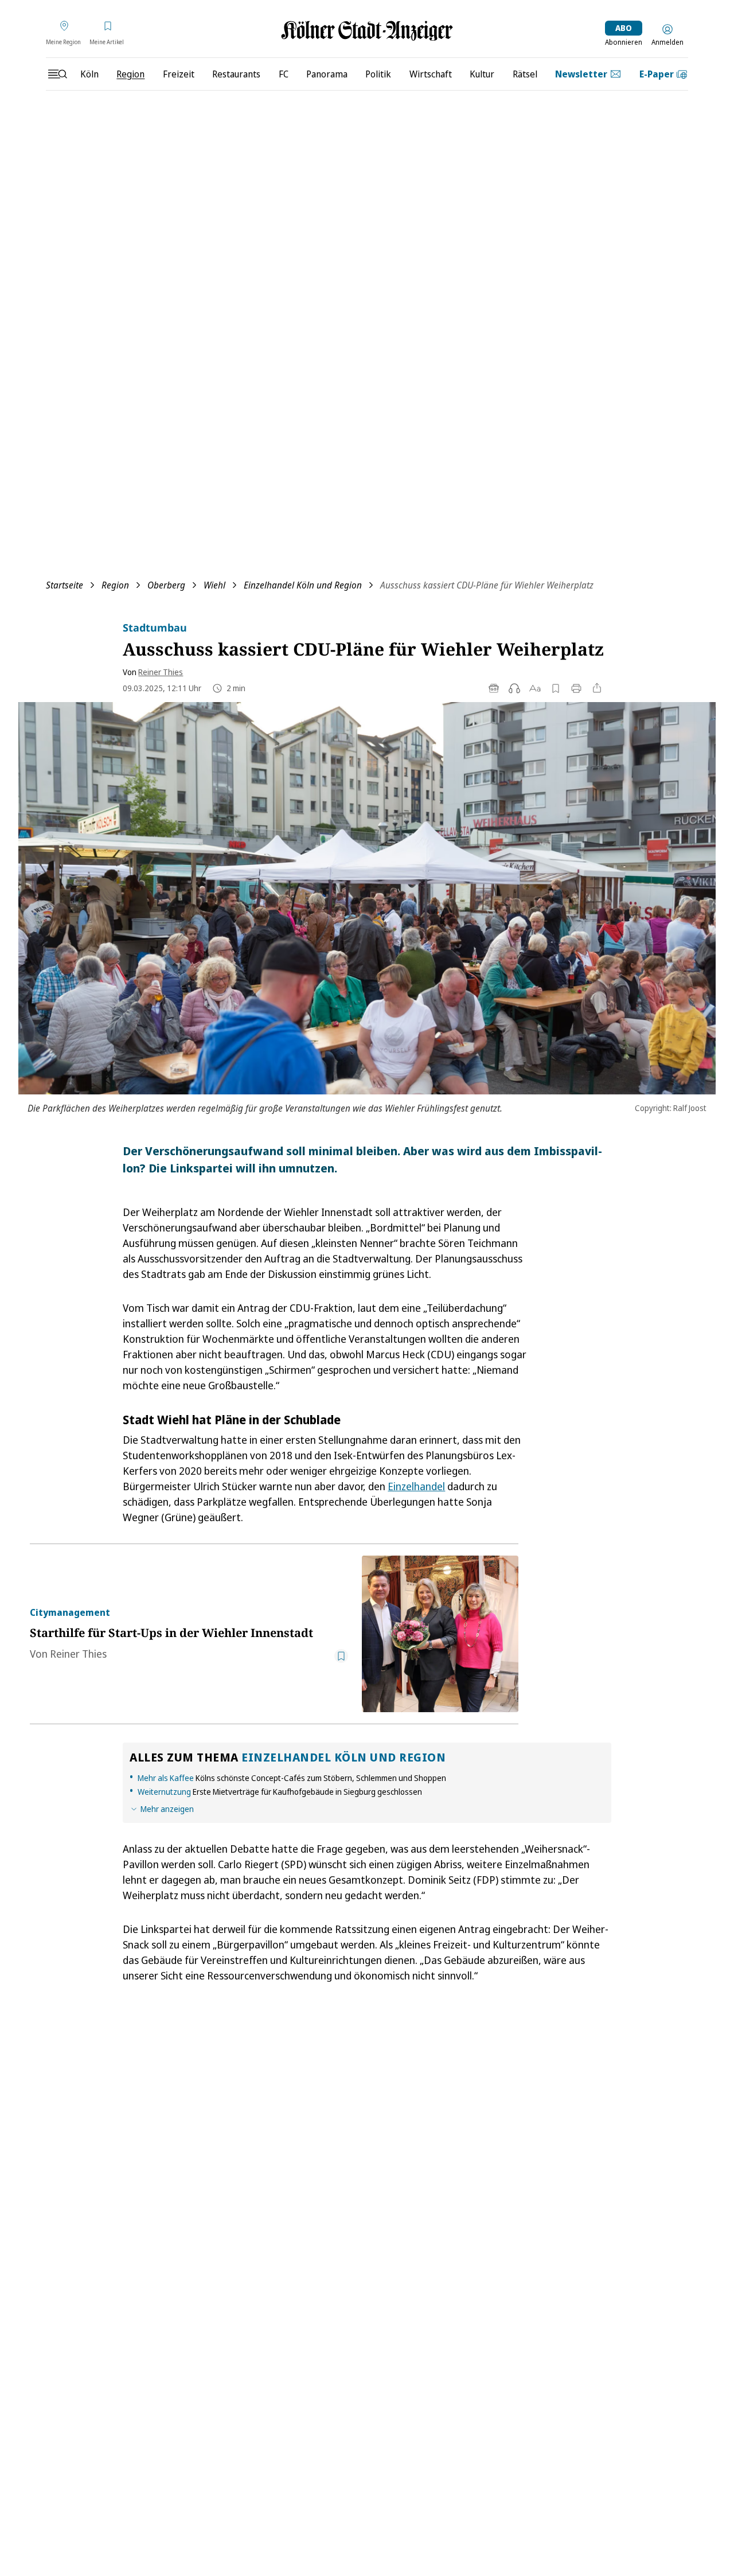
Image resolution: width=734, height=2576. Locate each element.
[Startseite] (367, 31)
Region (115, 585)
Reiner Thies (161, 672)
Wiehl (214, 585)
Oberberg (166, 585)
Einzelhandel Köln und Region (303, 585)
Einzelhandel (416, 1486)
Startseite (65, 585)
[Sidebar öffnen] (57, 74)
